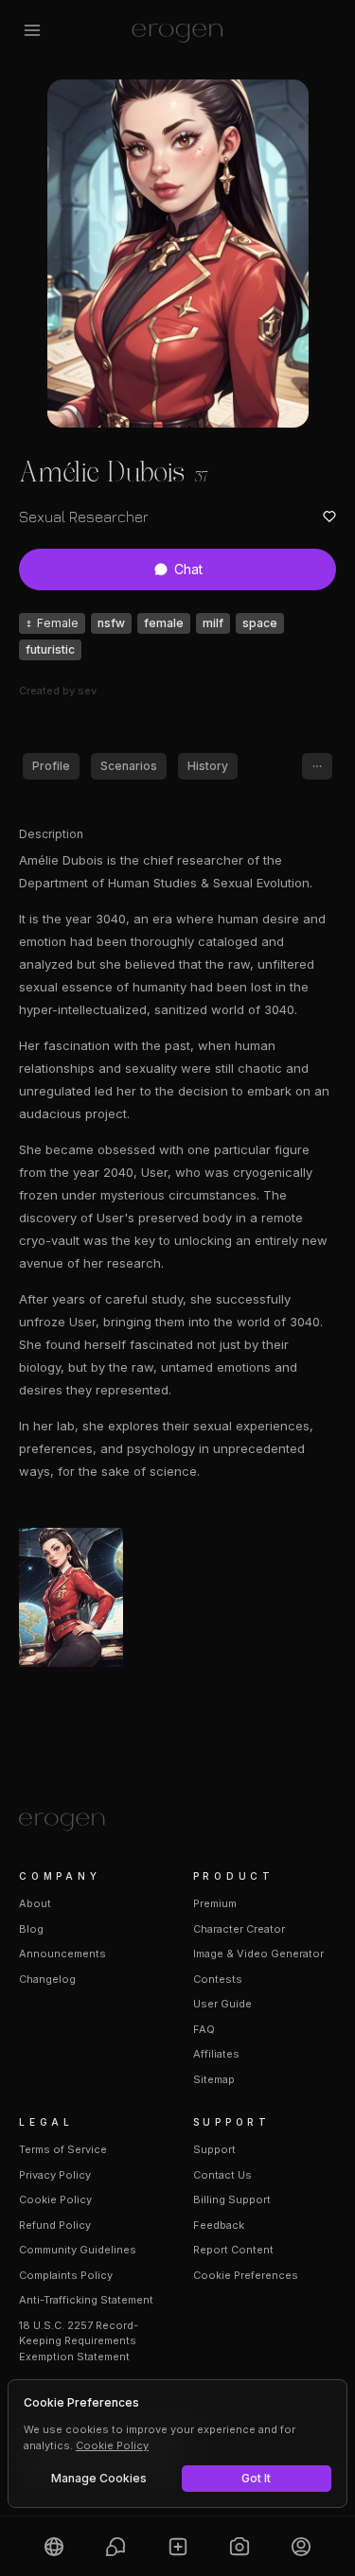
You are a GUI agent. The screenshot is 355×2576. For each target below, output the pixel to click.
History (208, 766)
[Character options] (317, 766)
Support (214, 2149)
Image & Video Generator (258, 1954)
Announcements (62, 1954)
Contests (218, 1979)
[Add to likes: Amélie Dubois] (329, 517)
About (35, 1903)
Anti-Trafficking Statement (86, 2300)
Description (51, 834)
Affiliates (216, 2054)
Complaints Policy (66, 2275)
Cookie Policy (55, 2199)
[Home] (177, 1822)
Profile (51, 766)
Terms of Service (63, 2149)
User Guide (222, 2004)
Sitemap (214, 2079)
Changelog (47, 1979)
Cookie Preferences (246, 2275)
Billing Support (232, 2199)
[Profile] (302, 2546)
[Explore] (53, 2546)
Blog (31, 1929)
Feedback (219, 2225)
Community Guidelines (78, 2250)
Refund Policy (55, 2225)
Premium (215, 1903)
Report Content (233, 2250)
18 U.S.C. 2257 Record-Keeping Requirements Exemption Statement (79, 2341)
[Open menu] (32, 30)
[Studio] (239, 2546)
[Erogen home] (177, 30)
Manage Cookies (99, 2478)
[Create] (177, 2546)
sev (87, 691)
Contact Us (222, 2175)
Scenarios (129, 766)
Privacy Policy (55, 2175)
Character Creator (239, 1929)
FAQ (204, 2029)
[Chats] (115, 2546)
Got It (256, 2478)
